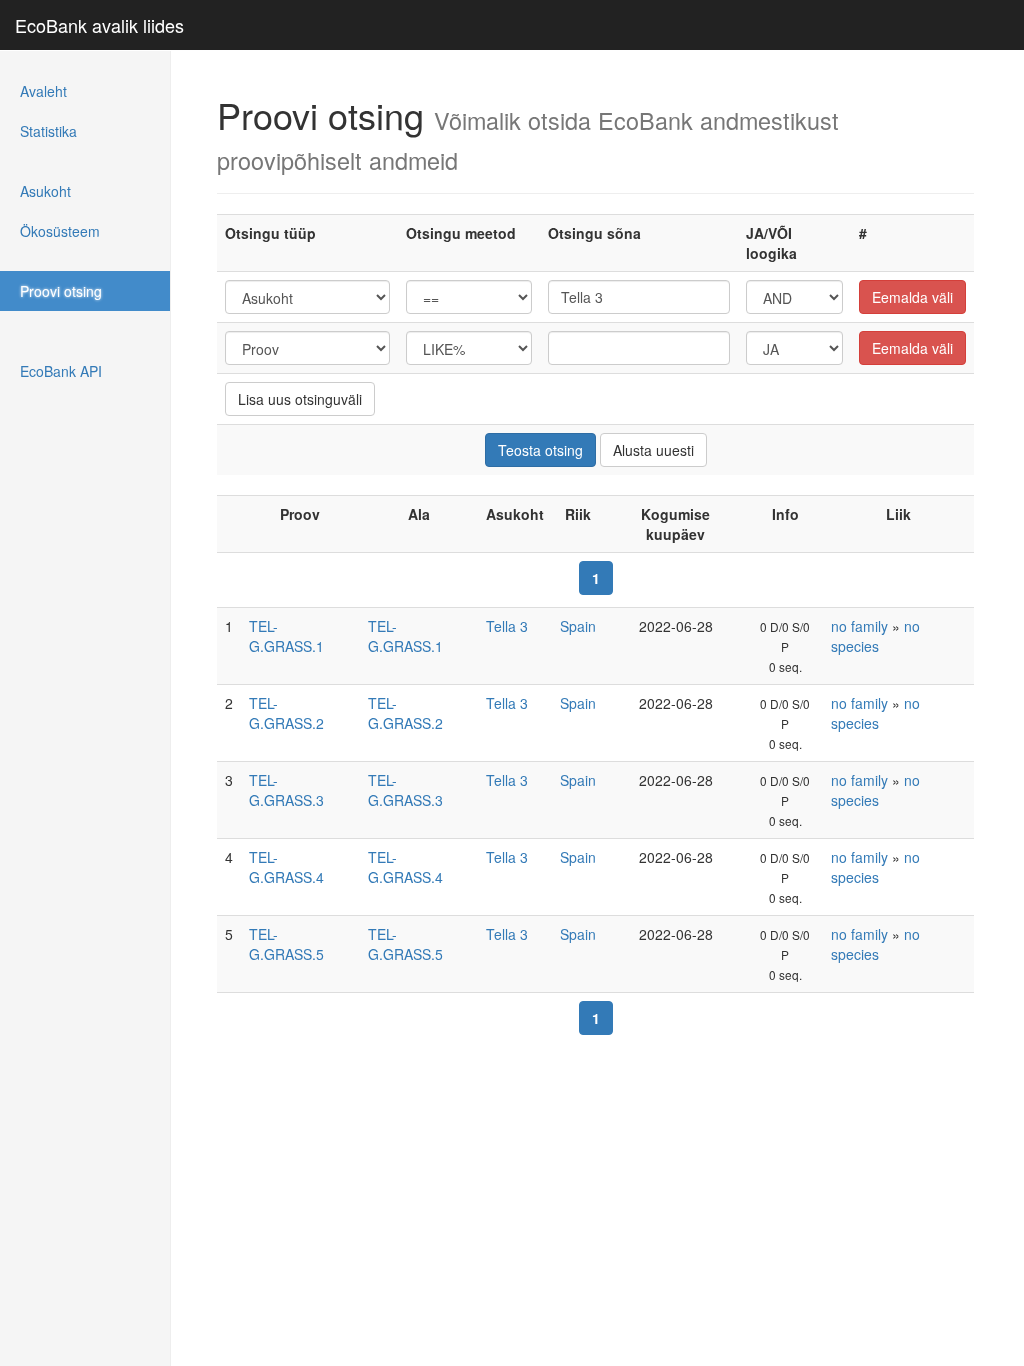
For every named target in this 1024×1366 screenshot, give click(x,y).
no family (859, 626)
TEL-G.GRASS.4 (286, 867)
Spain (578, 626)
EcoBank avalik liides (99, 25)
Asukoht (45, 191)
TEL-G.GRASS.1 (286, 636)
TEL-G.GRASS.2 (286, 713)
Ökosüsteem (60, 231)
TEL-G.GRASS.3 (286, 790)
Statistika (48, 131)
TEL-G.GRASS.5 (286, 944)
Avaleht (43, 91)
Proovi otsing (61, 291)
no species (875, 636)
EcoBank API (61, 371)
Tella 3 (507, 626)
